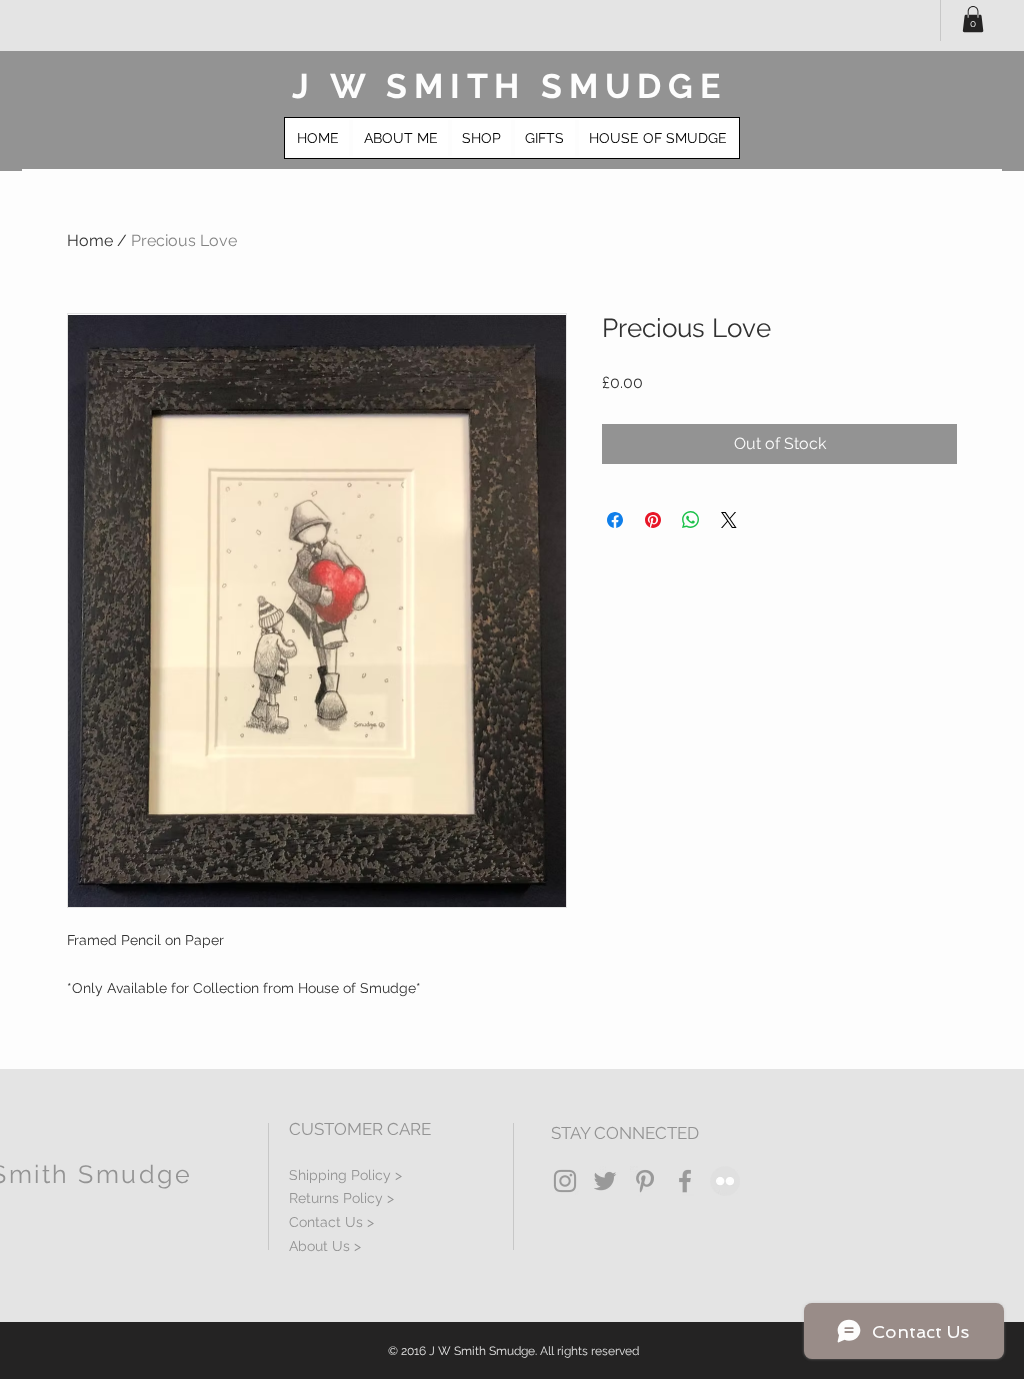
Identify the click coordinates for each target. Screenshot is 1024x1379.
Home (90, 240)
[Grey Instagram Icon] (565, 1181)
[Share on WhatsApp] (691, 520)
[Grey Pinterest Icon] (645, 1181)
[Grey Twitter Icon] (605, 1181)
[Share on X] (729, 520)
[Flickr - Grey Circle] (725, 1181)
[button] (973, 19)
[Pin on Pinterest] (653, 520)
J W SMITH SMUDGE (509, 86)
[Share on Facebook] (615, 520)
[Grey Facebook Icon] (685, 1181)
